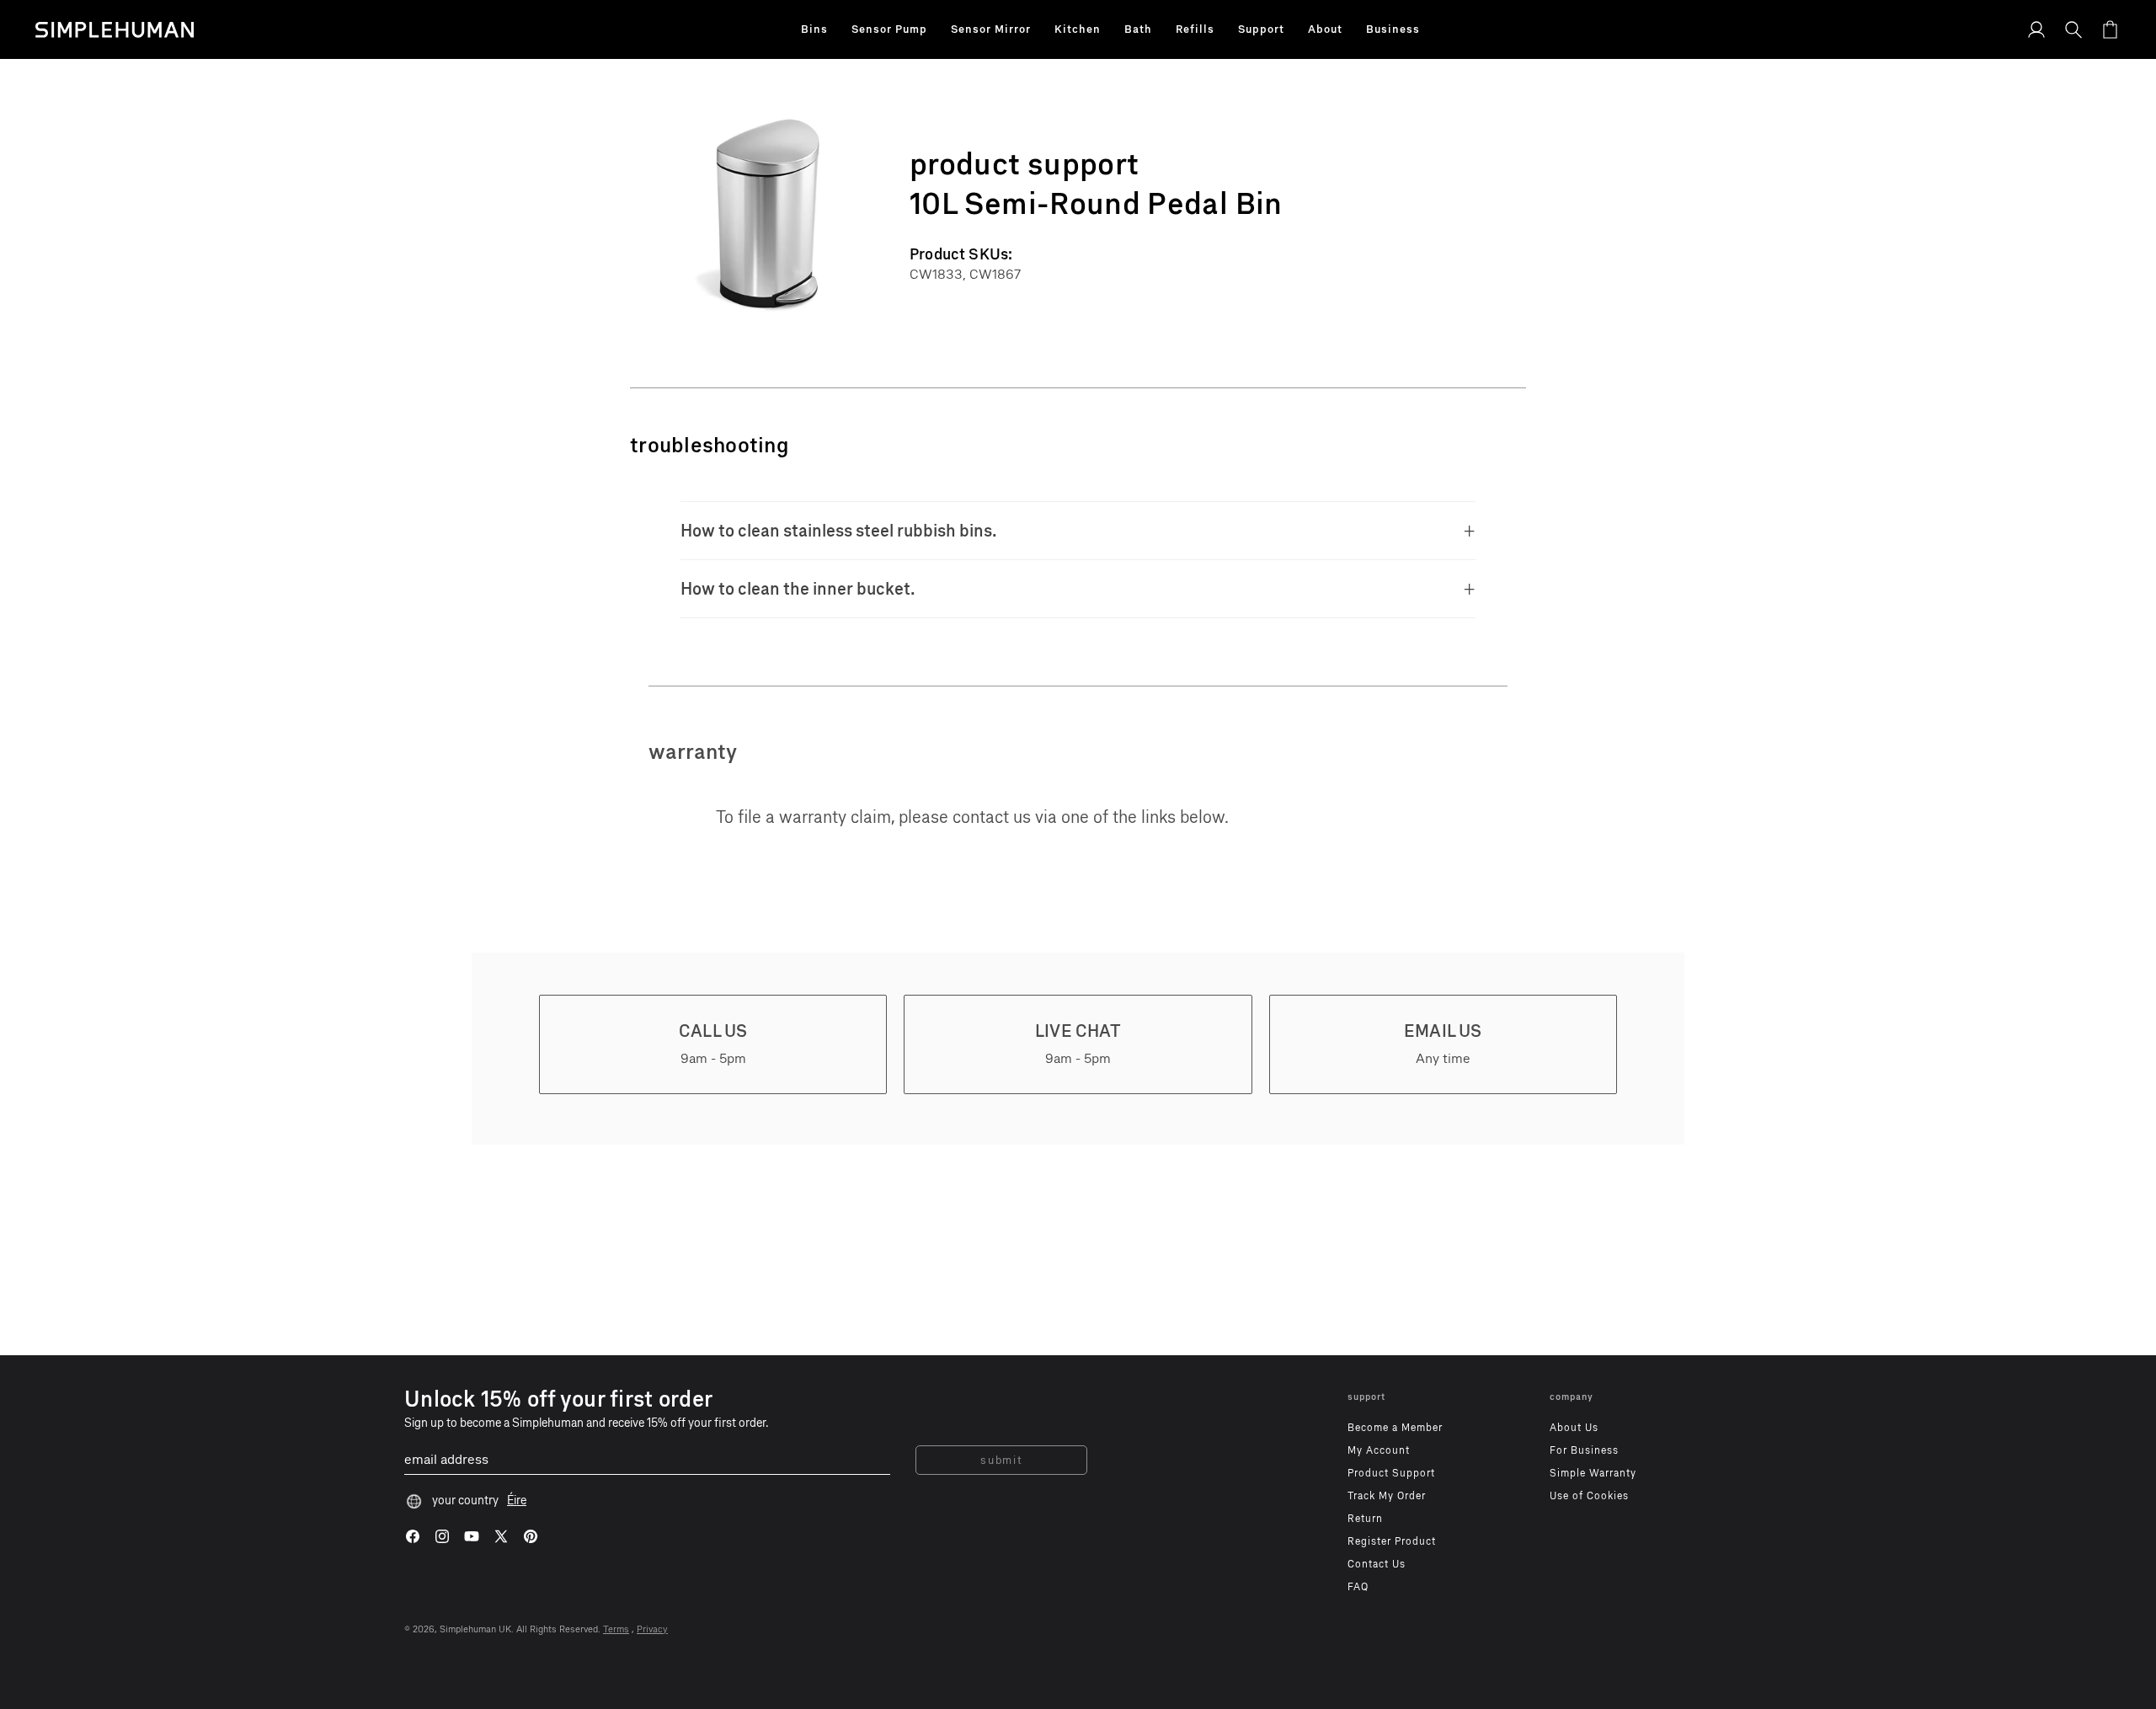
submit (1001, 1460)
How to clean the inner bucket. (798, 589)
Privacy (652, 1629)
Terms (616, 1629)
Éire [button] (517, 1501)
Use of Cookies (1589, 1496)
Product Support (1391, 1473)
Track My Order (1387, 1496)
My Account (1379, 1450)
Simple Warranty (1593, 1473)
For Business (1584, 1450)
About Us (1574, 1428)
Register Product (1392, 1541)
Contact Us (1377, 1564)
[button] (814, 29)
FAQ (1358, 1587)
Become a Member (1395, 1428)
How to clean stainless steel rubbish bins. (839, 531)
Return (1365, 1519)
